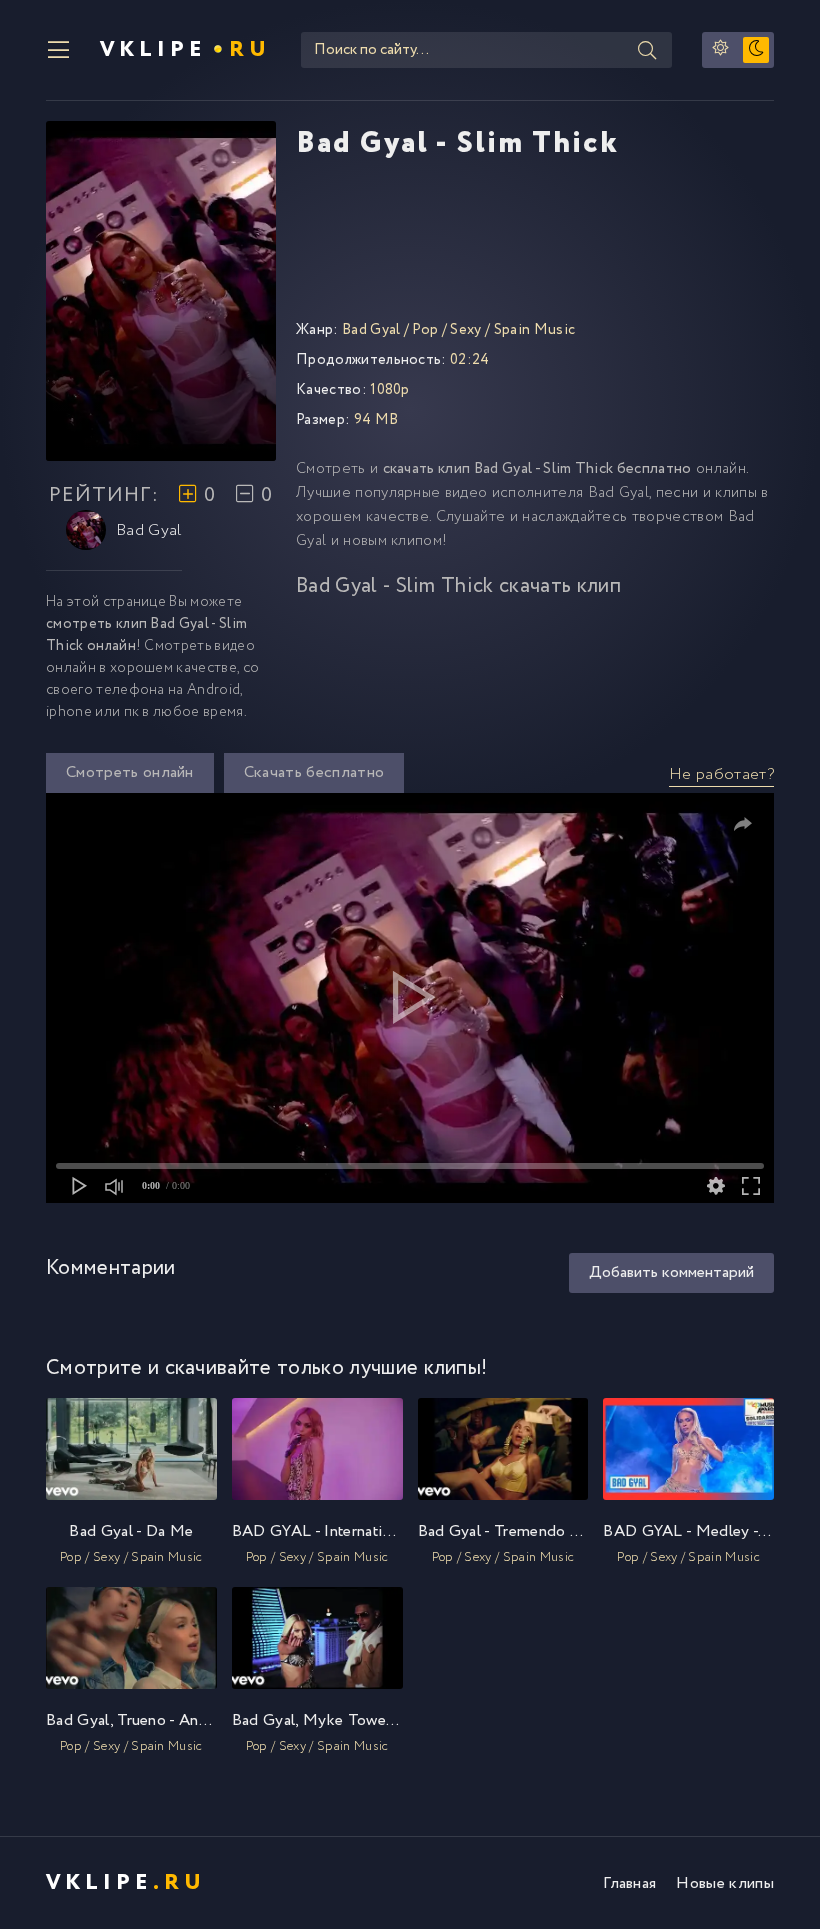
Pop (425, 330)
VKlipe (185, 50)
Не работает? (721, 774)
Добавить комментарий (671, 1272)
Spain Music (535, 330)
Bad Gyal (149, 530)
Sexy (465, 330)
